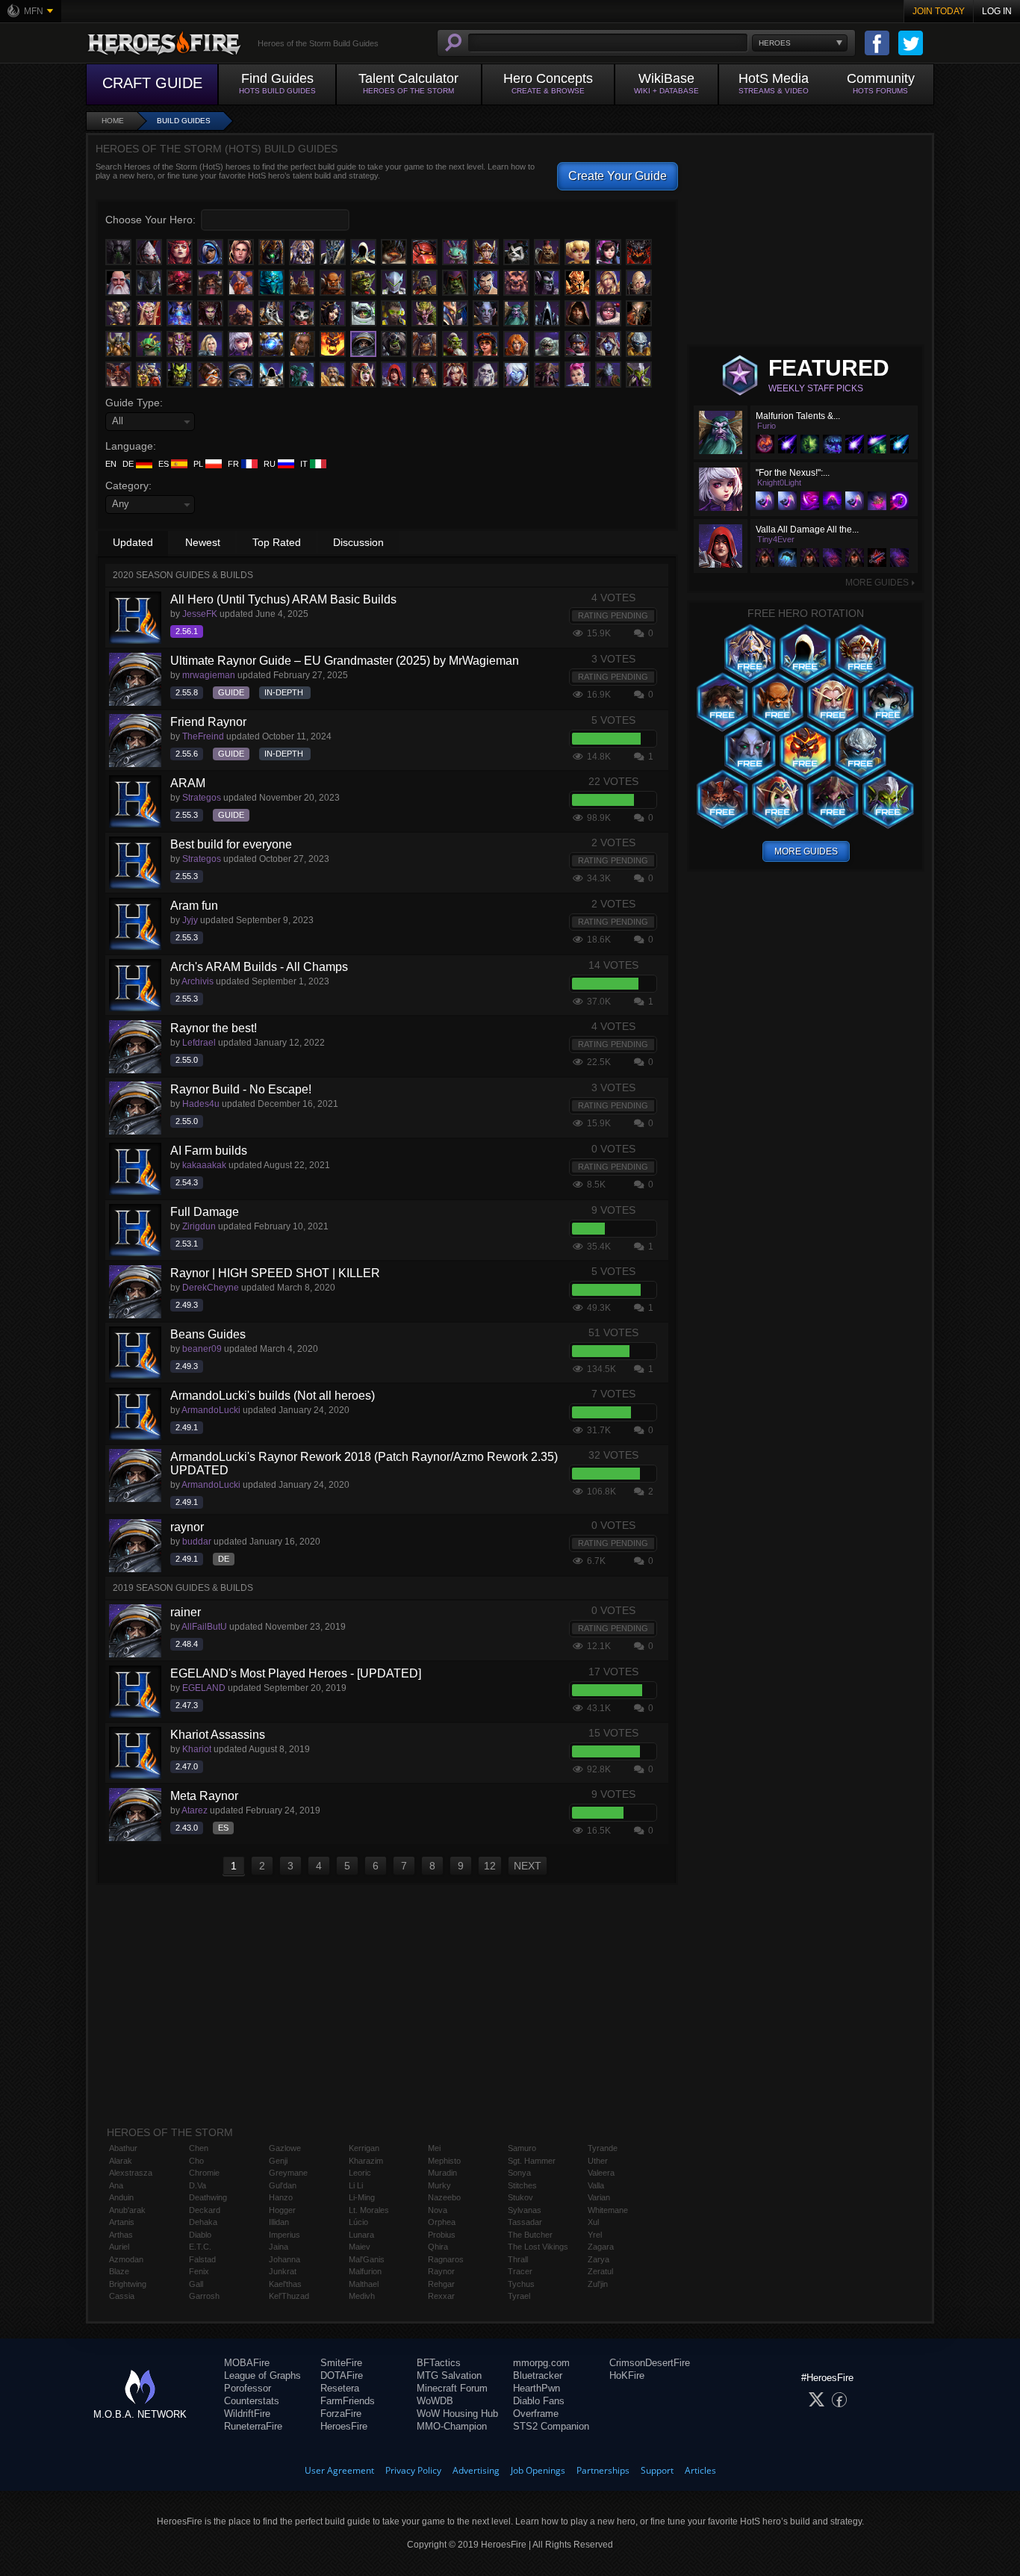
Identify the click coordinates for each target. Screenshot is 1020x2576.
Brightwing (128, 2284)
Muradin (442, 2173)
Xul (593, 2222)
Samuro (522, 2148)
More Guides (880, 583)
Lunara (361, 2235)
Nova (438, 2210)
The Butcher (530, 2235)
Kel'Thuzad (289, 2296)
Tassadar (525, 2222)
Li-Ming (362, 2197)
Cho (196, 2161)
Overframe (536, 2414)
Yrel (595, 2235)
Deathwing (208, 2197)
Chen (199, 2148)
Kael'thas (285, 2284)
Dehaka (203, 2222)
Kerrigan (364, 2148)
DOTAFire (342, 2375)
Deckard (205, 2210)
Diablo (200, 2235)
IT (305, 464)
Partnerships (603, 2470)
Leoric (360, 2173)
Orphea (442, 2222)
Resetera (340, 2388)
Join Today (939, 11)
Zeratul (600, 2271)
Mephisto (444, 2161)
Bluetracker (538, 2375)
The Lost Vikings (538, 2247)
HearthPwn (537, 2388)
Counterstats (252, 2401)
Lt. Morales (369, 2210)
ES (165, 464)
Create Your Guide (618, 176)
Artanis (122, 2222)
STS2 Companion (551, 2426)
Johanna (284, 2259)
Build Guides (184, 121)
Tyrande (603, 2148)
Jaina (279, 2247)
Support (657, 2470)
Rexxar (441, 2296)
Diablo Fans (539, 2401)
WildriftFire (247, 2414)
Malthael (364, 2284)
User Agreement (339, 2470)
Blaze (119, 2271)
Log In (997, 11)
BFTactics (439, 2363)
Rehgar (441, 2284)
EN (111, 464)
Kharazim (366, 2161)
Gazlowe (285, 2148)
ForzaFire (341, 2414)
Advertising (476, 2470)
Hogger (282, 2210)
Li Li (356, 2185)
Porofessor (248, 2388)
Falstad (202, 2259)
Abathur (123, 2148)
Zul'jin (598, 2284)
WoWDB (435, 2401)
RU (271, 464)
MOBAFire (247, 2363)
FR (234, 464)
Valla (596, 2185)
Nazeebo (444, 2197)
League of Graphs (262, 2375)
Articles (700, 2470)
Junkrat (283, 2271)
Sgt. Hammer (532, 2161)
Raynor (441, 2271)
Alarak (121, 2161)
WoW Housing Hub (457, 2414)
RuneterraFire (253, 2426)
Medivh (362, 2296)
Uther (598, 2161)
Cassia (122, 2296)
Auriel (119, 2247)
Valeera (601, 2173)
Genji (278, 2161)
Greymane (288, 2173)
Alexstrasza (131, 2173)
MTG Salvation (449, 2375)
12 (490, 1866)
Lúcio (358, 2222)
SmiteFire (341, 2363)
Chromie (204, 2173)
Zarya (598, 2259)
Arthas (121, 2235)
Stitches (522, 2185)
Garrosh (204, 2296)
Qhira (438, 2247)
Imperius (284, 2235)
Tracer (520, 2271)
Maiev (360, 2247)
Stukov (520, 2197)
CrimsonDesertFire (650, 2363)
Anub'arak (127, 2210)
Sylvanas (525, 2210)
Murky (439, 2185)
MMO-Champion (452, 2426)
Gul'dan (283, 2185)
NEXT (528, 1866)
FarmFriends (348, 2401)
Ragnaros (446, 2259)
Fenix (199, 2271)
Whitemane (608, 2210)
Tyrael (519, 2296)
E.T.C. (200, 2247)
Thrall (518, 2259)
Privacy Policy (413, 2470)
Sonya (519, 2173)
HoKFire (627, 2375)
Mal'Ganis (367, 2259)
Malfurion (365, 2271)
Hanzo (281, 2197)
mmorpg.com (541, 2363)
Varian (599, 2197)
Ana (116, 2185)
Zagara (601, 2247)
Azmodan (126, 2259)
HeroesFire (344, 2426)
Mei (434, 2148)
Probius (442, 2235)
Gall (196, 2284)
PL (199, 464)
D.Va (198, 2185)
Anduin (121, 2197)
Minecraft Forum (452, 2388)
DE (129, 464)
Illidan (279, 2222)
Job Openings (538, 2470)
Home (113, 121)
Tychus (521, 2284)
